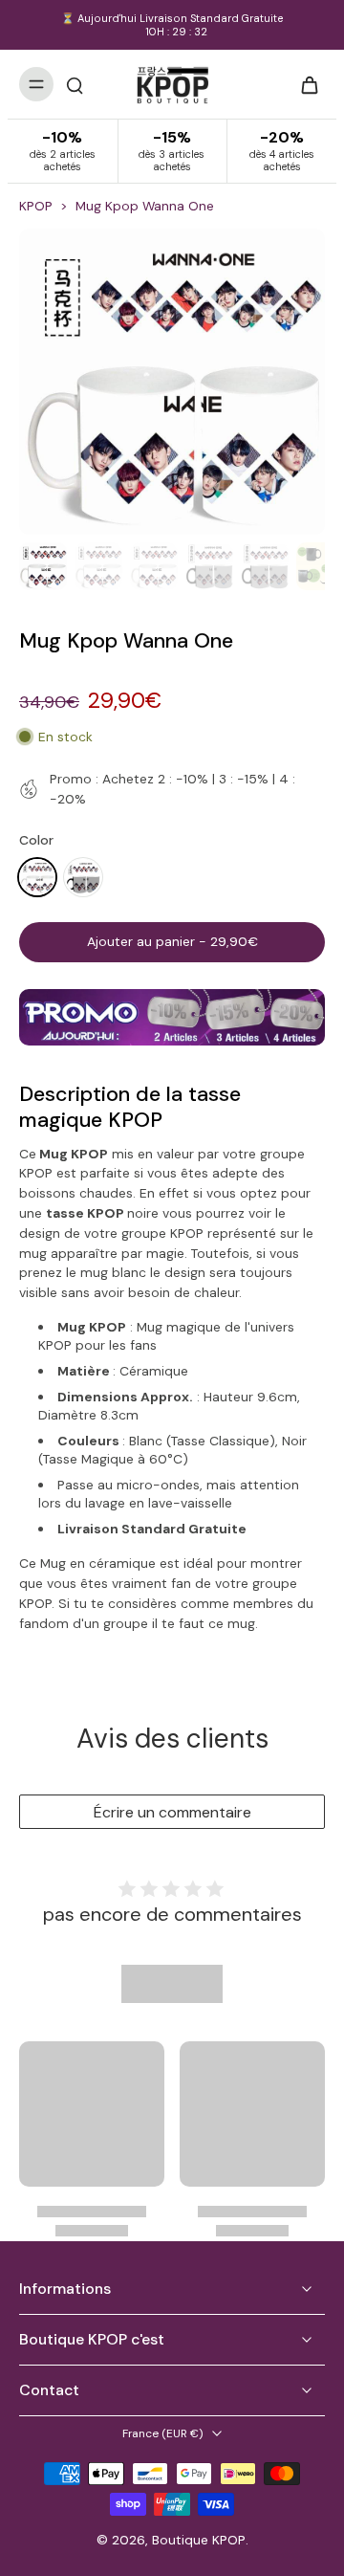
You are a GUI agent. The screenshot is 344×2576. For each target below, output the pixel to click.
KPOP (36, 206)
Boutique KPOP (199, 2540)
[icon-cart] (304, 84)
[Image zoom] (172, 382)
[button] (172, 942)
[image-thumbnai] (43, 566)
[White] (37, 877)
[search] (75, 84)
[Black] (83, 877)
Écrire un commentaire (172, 1812)
